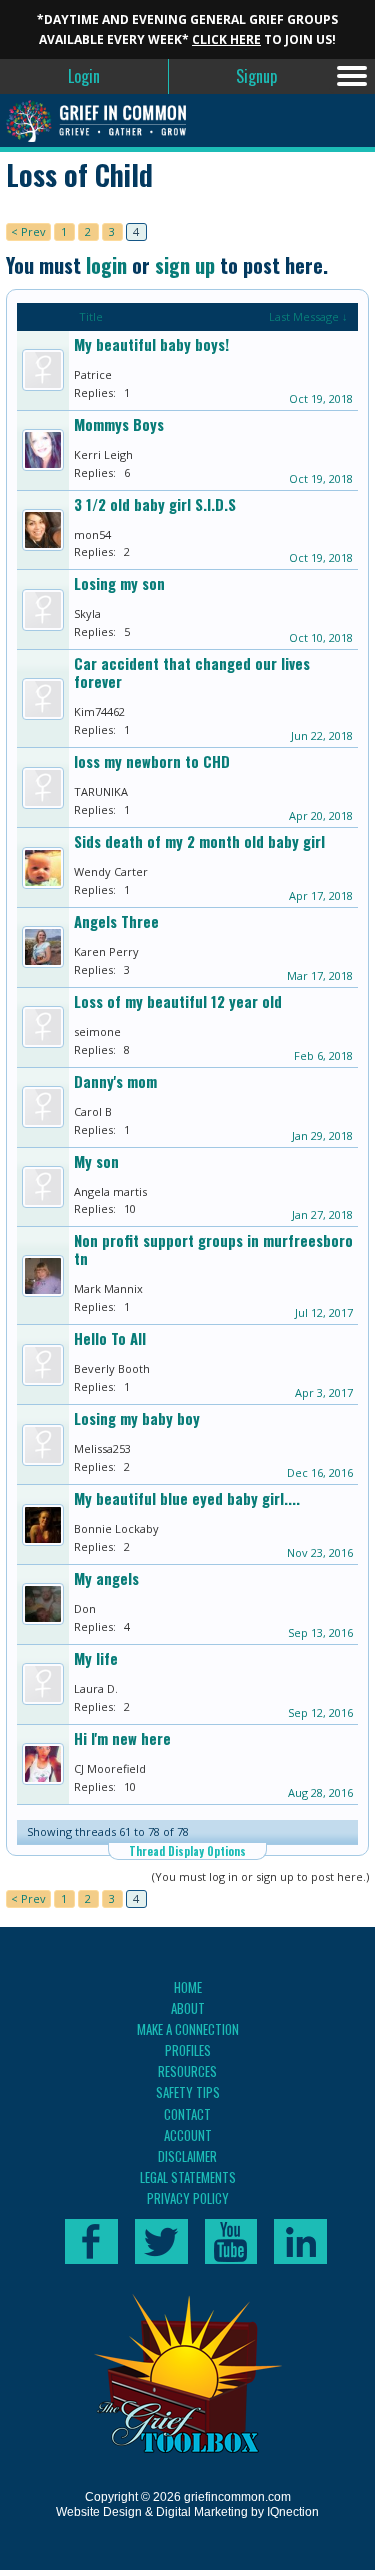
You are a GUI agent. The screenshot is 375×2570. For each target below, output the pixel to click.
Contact (187, 2114)
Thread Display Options (187, 1851)
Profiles (188, 2050)
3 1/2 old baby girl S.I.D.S (155, 504)
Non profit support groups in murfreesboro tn (213, 1249)
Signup (256, 76)
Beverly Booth (112, 1368)
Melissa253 (102, 1448)
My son (96, 1161)
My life (96, 1658)
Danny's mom (115, 1081)
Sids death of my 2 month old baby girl (199, 841)
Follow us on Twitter (161, 2241)
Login (84, 76)
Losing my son (119, 583)
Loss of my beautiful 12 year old (178, 1001)
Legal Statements (188, 2177)
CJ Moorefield (110, 1768)
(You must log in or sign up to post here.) (260, 1876)
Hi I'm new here (122, 1738)
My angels (106, 1578)
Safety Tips (188, 2092)
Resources (187, 2071)
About (188, 2008)
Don (85, 1608)
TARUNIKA (101, 791)
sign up (185, 265)
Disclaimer (187, 2156)
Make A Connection (188, 2029)
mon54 (92, 534)
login (106, 265)
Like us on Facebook (91, 2241)
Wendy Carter (111, 871)
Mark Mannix (108, 1288)
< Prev (28, 231)
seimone (97, 1031)
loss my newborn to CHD (152, 761)
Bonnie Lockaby (116, 1528)
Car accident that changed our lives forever (192, 672)
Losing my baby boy (137, 1418)
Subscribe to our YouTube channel (231, 2241)
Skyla (87, 613)
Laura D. (96, 1688)
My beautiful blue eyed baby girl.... (187, 1498)
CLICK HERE (226, 39)
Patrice (93, 374)
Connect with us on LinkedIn (300, 2241)
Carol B (93, 1111)
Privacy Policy (188, 2198)
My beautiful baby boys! (151, 344)
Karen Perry (106, 951)
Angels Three (116, 921)
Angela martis (110, 1191)
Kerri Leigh (103, 454)
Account (188, 2135)
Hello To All (110, 1338)
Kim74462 (99, 711)
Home (188, 1987)
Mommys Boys (119, 424)
